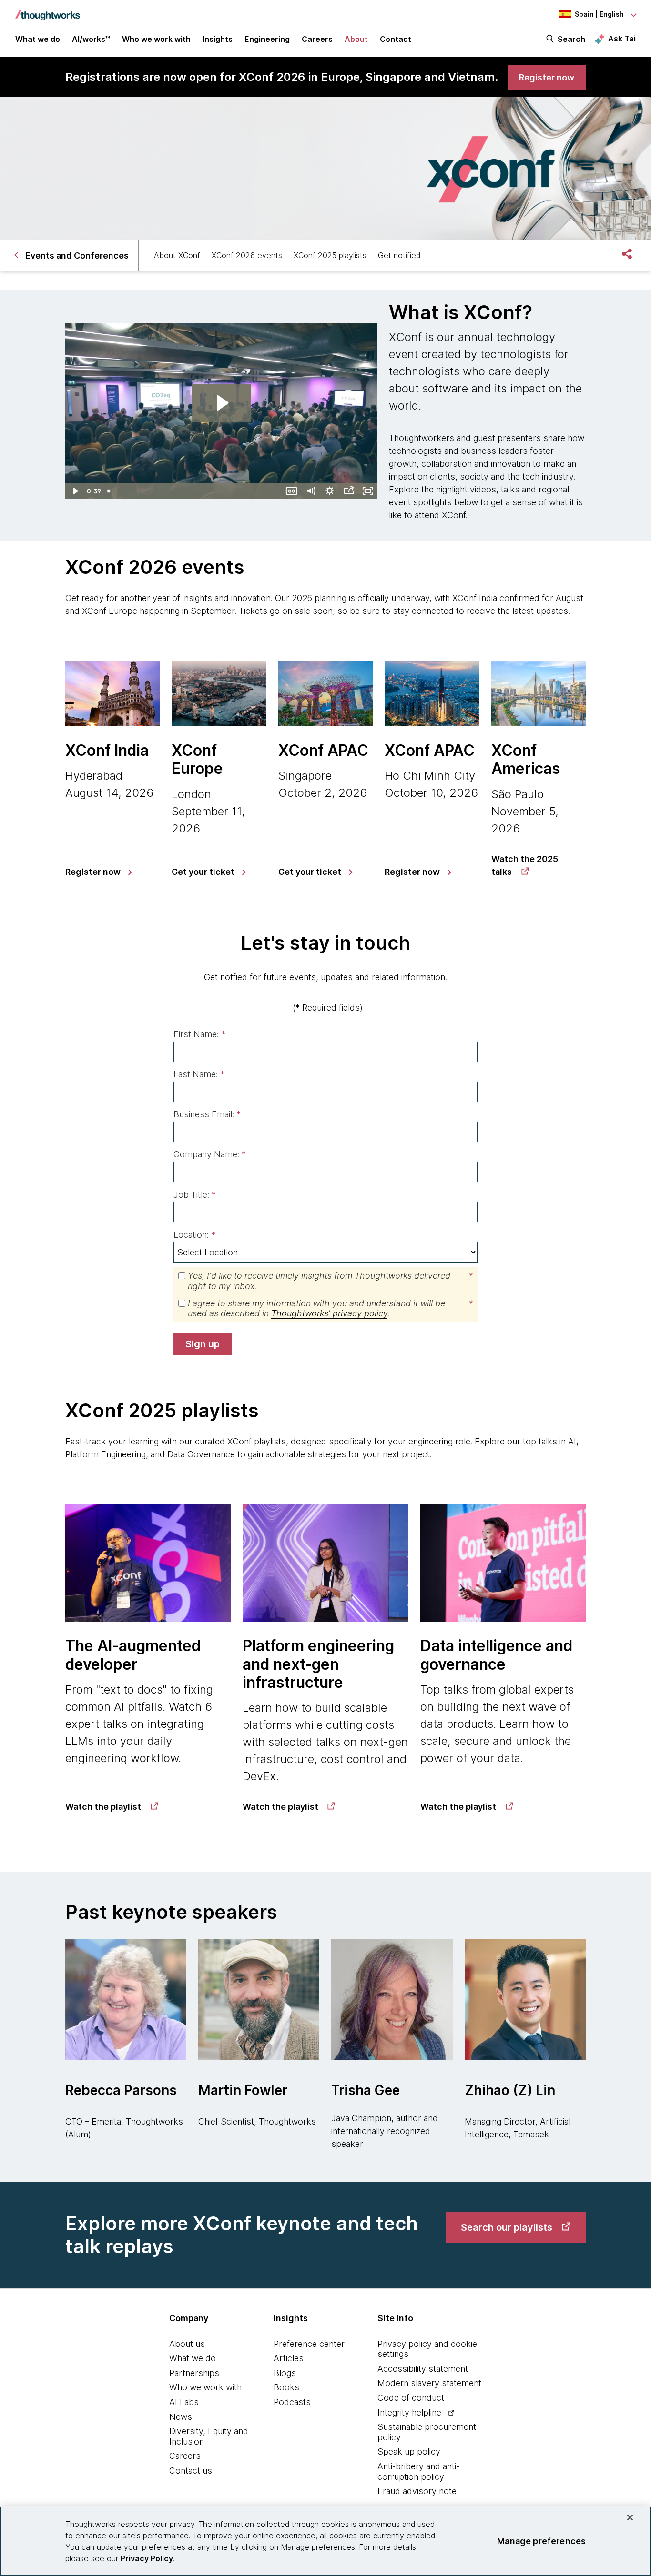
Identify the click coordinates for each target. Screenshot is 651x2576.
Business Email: (207, 1114)
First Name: (199, 1034)
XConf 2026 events (247, 255)
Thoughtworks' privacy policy (329, 1313)
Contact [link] (396, 39)
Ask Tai (622, 39)
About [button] (356, 39)
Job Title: (195, 1195)
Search (571, 39)
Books (286, 2387)
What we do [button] (38, 39)
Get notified (399, 255)
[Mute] (311, 491)
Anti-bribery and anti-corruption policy (418, 2471)
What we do (193, 2358)
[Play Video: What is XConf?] (221, 403)
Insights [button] (218, 39)
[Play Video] (75, 491)
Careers (185, 2456)
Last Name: (199, 1074)
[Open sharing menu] (349, 491)
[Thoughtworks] (48, 10)
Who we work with (205, 2387)
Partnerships (194, 2373)
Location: (194, 1235)
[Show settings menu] (330, 491)
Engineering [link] (267, 39)
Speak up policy (409, 2451)
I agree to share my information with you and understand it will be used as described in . (330, 1308)
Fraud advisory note (417, 2491)
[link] (547, 77)
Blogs (285, 2373)
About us (187, 2344)
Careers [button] (317, 39)
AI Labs (184, 2402)
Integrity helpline (409, 2412)
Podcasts (292, 2402)
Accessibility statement (423, 2369)
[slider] (193, 491)
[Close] (630, 2517)
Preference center (309, 2344)
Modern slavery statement (429, 2383)
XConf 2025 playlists (330, 255)
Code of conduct (411, 2398)
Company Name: (210, 1154)
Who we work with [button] (156, 39)
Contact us (191, 2471)
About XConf (177, 255)
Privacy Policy (147, 2558)
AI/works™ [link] (91, 39)
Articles (289, 2358)
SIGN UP (203, 1344)
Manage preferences (541, 2541)
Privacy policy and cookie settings (427, 2349)
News (181, 2417)
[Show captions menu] (292, 491)
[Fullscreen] (368, 491)
